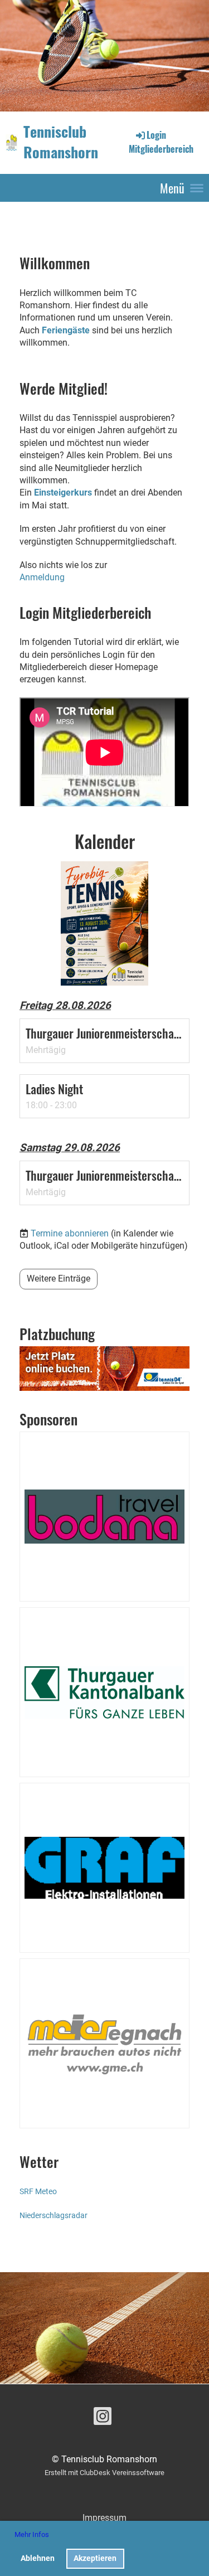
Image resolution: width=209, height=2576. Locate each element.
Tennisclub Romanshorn (61, 142)
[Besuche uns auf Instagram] (103, 2419)
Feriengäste (66, 330)
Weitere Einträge (59, 1279)
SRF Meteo (38, 2192)
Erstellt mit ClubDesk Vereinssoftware (104, 2473)
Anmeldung (42, 577)
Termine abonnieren (70, 1233)
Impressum (104, 2518)
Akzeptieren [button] (95, 2558)
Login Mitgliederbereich (161, 142)
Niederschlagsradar (54, 2216)
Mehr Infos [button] (32, 2534)
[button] (104, 1040)
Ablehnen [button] (38, 2558)
